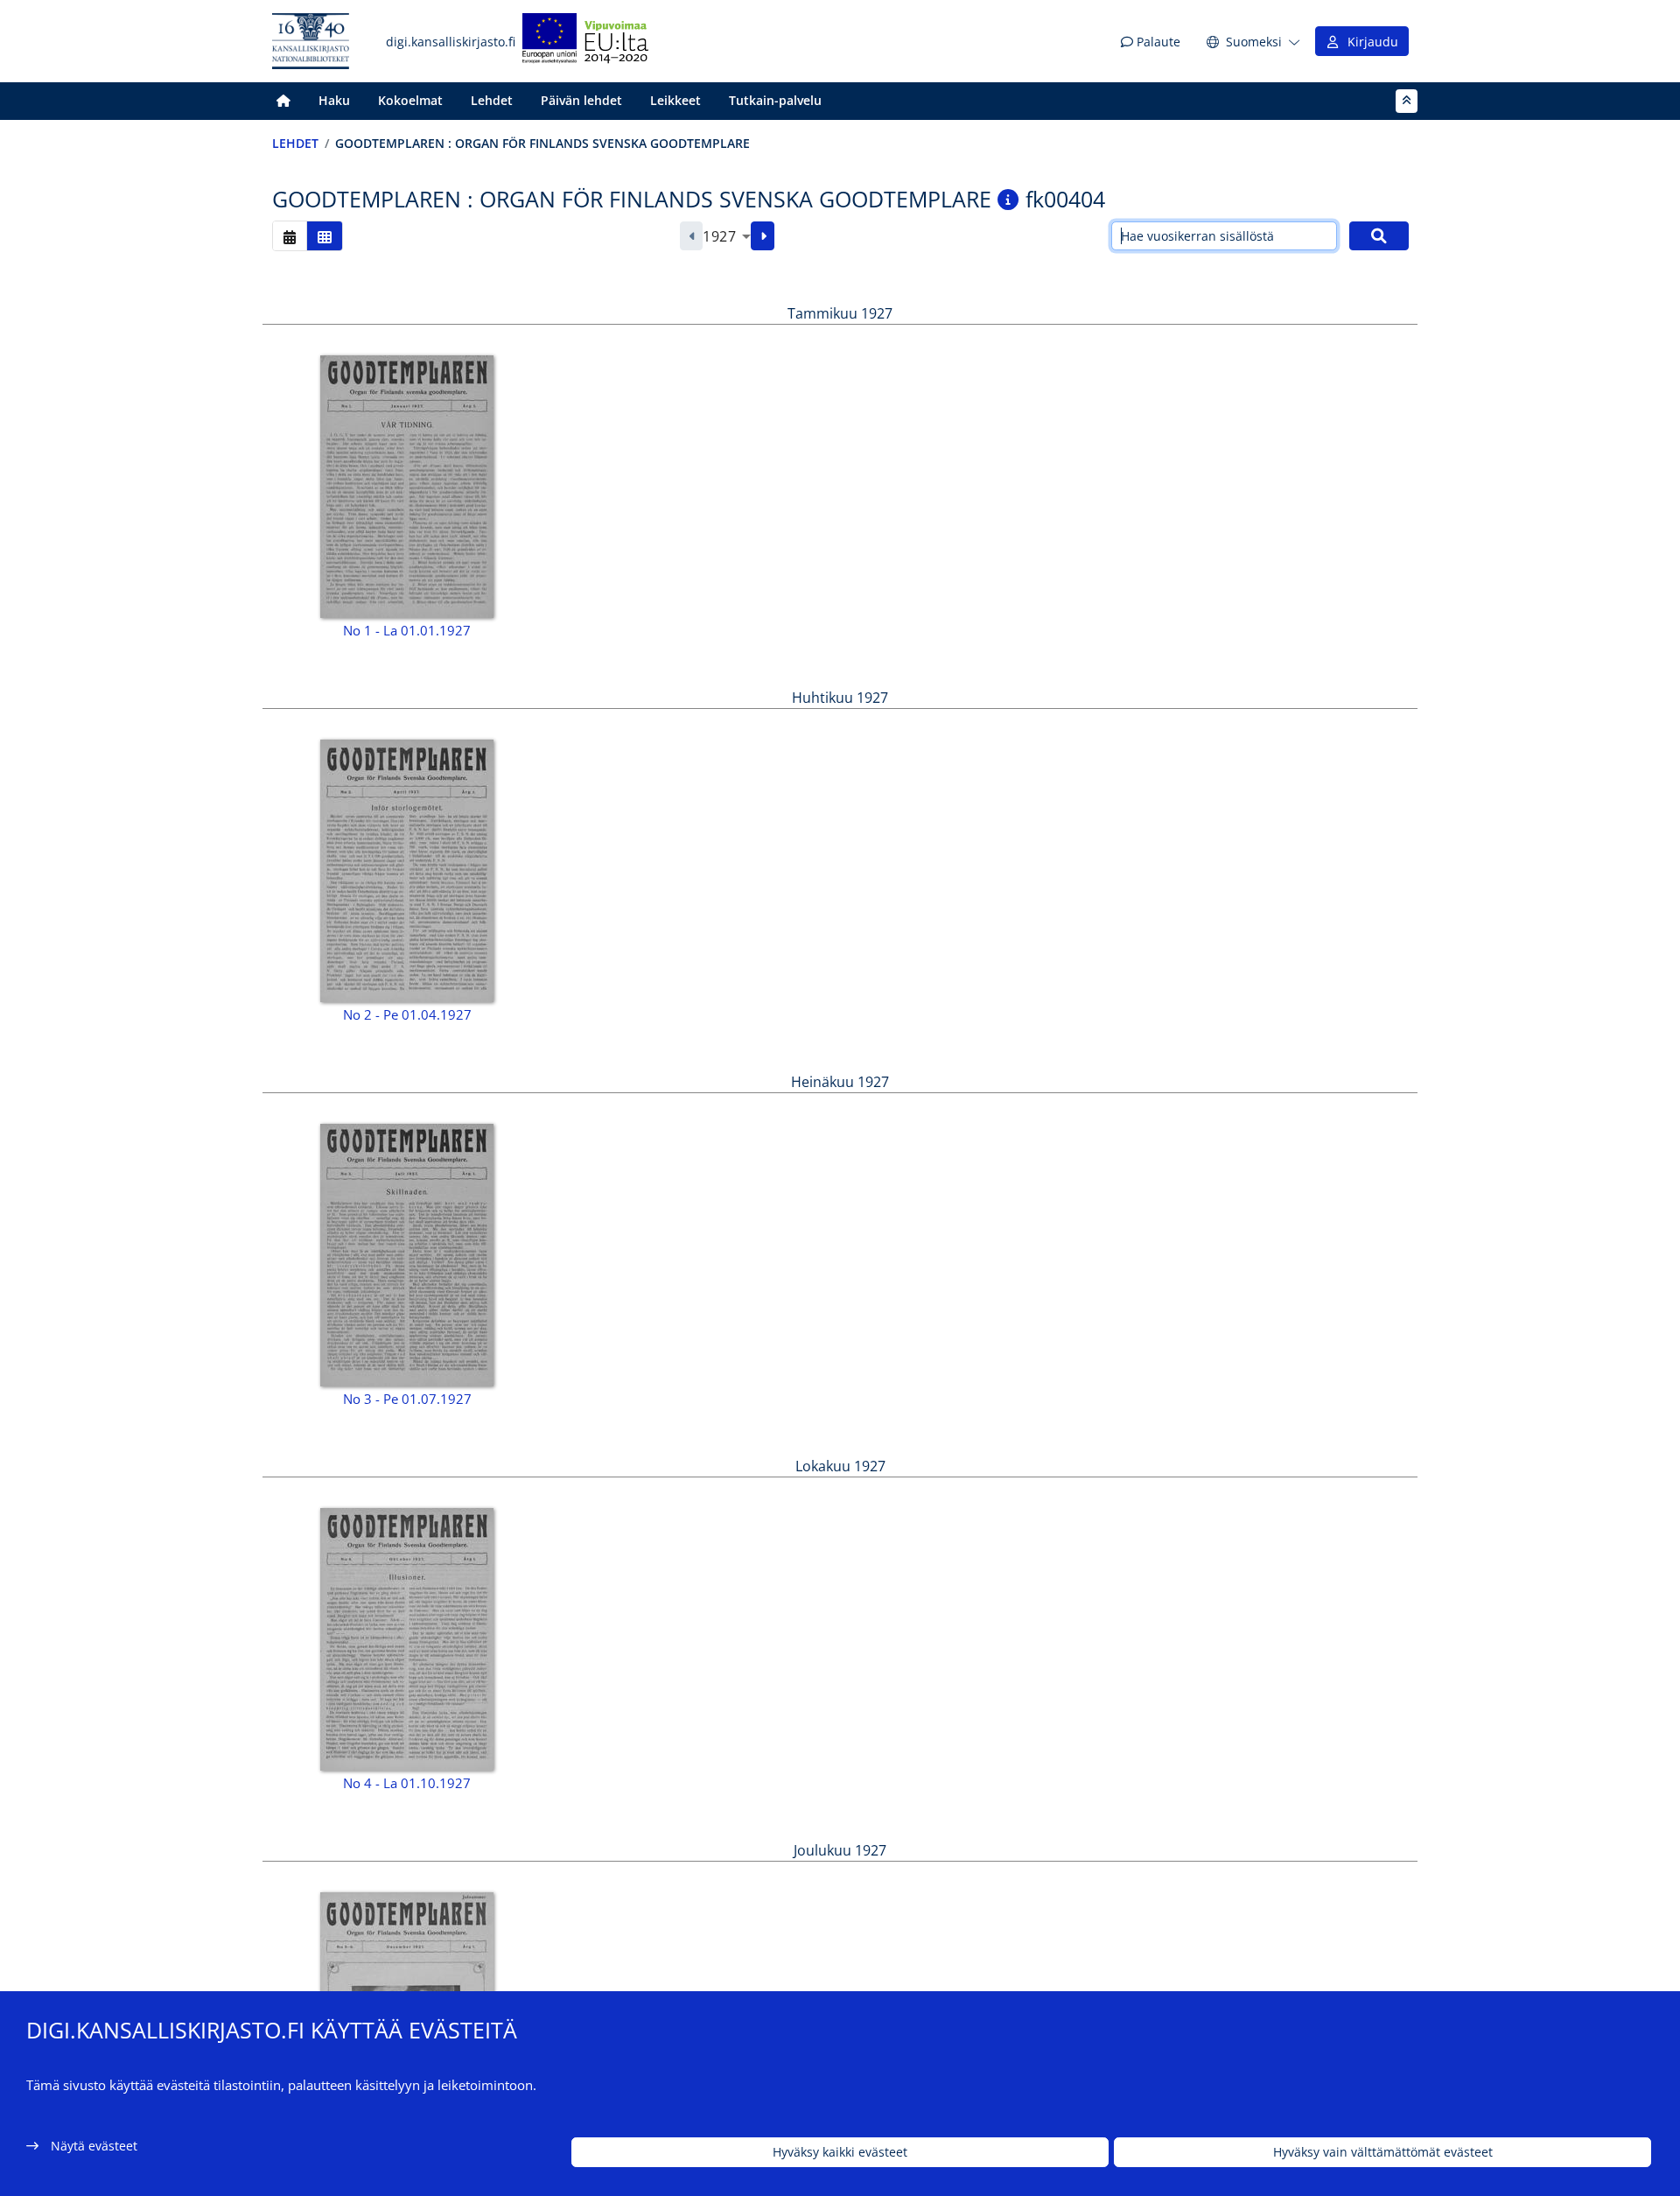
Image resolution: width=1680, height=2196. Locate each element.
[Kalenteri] (290, 236)
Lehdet (492, 100)
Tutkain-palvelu (775, 100)
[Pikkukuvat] (325, 236)
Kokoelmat (410, 100)
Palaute (1157, 42)
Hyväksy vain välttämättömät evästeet (1383, 2153)
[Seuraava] (763, 236)
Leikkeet (675, 100)
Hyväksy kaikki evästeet (840, 2153)
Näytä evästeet (94, 2146)
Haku (334, 100)
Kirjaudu (1369, 42)
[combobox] (727, 236)
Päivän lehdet (581, 100)
